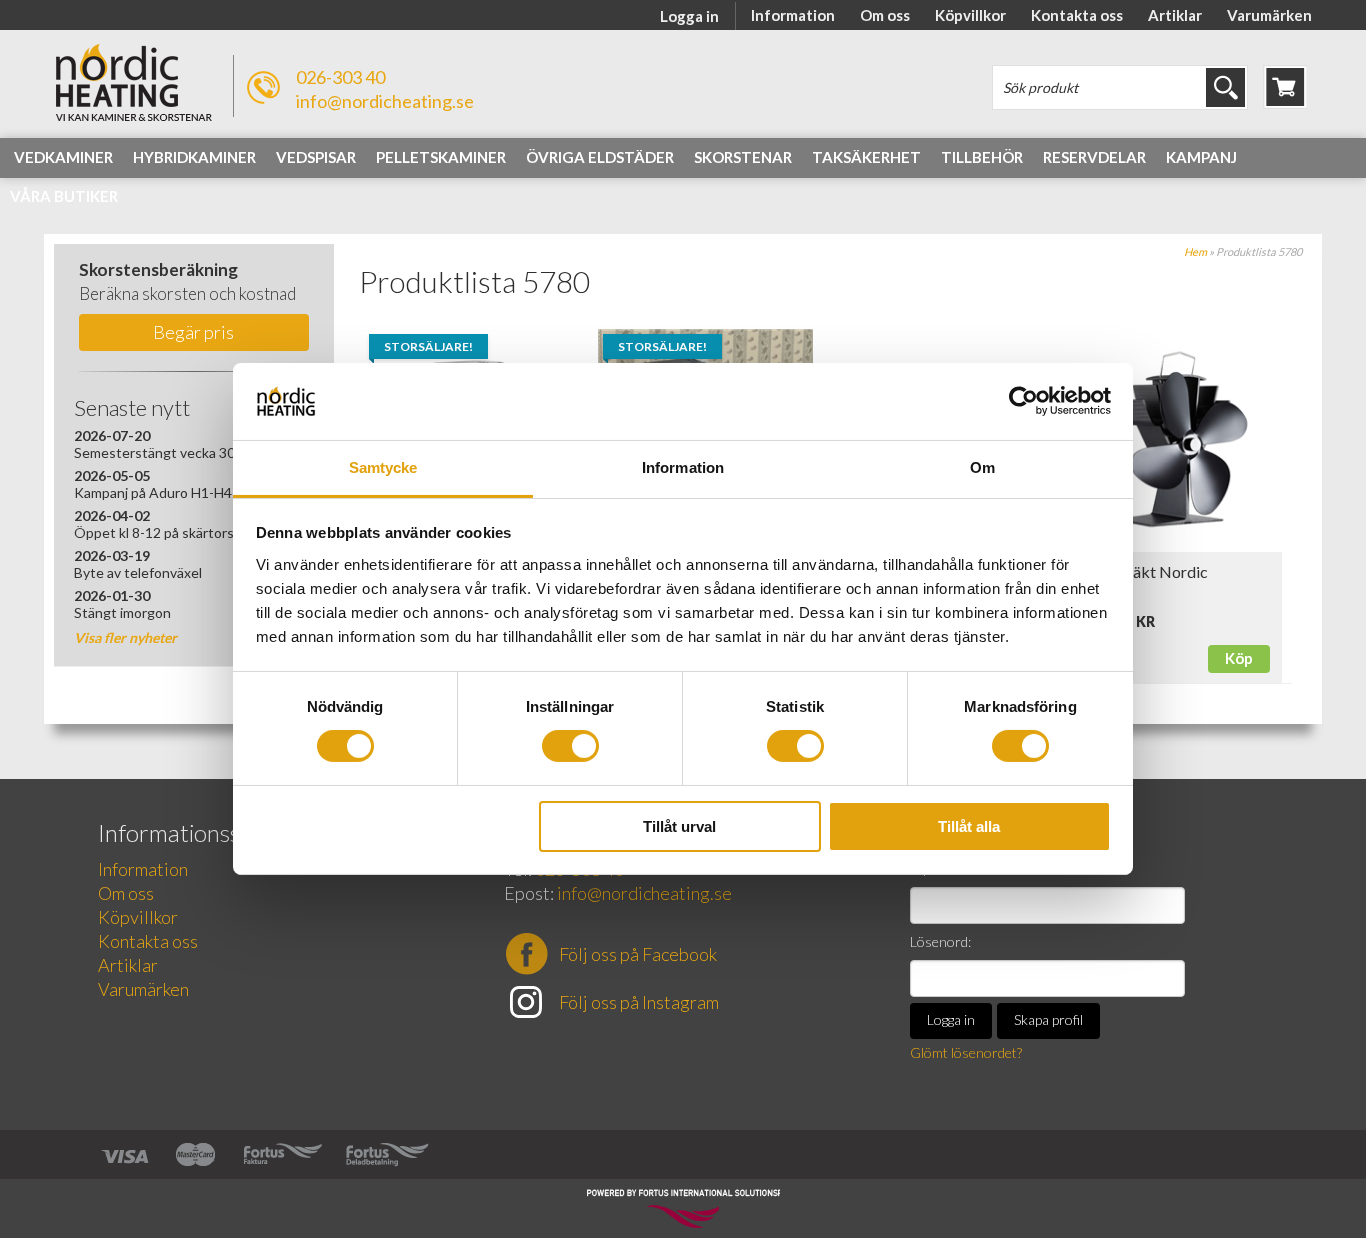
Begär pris (193, 332)
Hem (1195, 251)
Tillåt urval (679, 826)
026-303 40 (340, 77)
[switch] (570, 746)
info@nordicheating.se (385, 101)
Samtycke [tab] (383, 467)
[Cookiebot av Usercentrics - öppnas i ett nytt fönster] (1023, 401)
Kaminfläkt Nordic (1143, 571)
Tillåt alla (969, 826)
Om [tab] (982, 467)
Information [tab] (683, 467)
